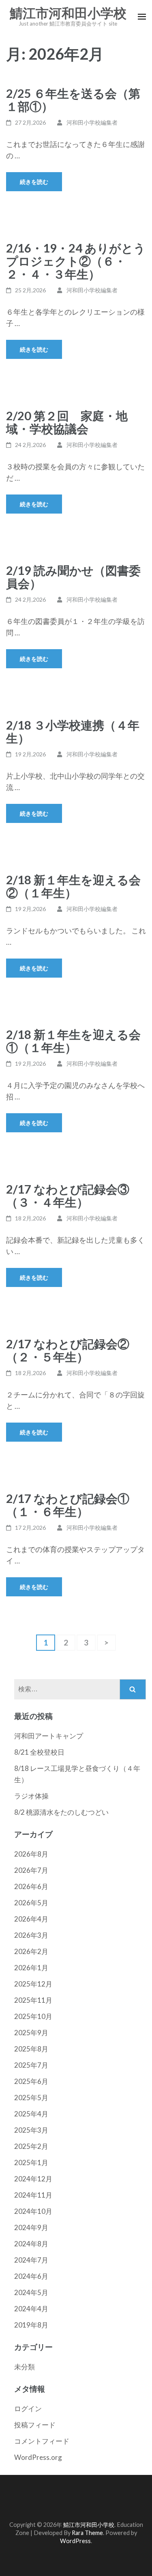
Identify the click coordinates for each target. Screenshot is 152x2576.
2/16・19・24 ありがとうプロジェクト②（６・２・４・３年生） (76, 261)
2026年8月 (31, 1854)
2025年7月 (31, 2065)
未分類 (25, 2367)
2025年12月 (33, 1984)
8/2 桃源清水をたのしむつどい (61, 1812)
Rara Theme (87, 2533)
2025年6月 (31, 2081)
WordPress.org (38, 2457)
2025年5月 (31, 2098)
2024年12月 (33, 2179)
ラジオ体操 (31, 1796)
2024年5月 (31, 2292)
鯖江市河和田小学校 (68, 13)
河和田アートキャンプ (49, 1736)
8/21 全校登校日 (39, 1752)
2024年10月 (33, 2211)
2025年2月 (31, 2146)
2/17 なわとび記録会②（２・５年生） (68, 1350)
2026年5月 (31, 1903)
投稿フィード (35, 2425)
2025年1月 (31, 2163)
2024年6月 (31, 2276)
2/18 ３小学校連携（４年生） (73, 731)
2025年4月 (31, 2114)
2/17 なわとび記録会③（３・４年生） (68, 1195)
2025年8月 (31, 2049)
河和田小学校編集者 (92, 122)
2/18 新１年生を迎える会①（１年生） (73, 1041)
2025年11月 (33, 2000)
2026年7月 (31, 1870)
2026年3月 (31, 1935)
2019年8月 (31, 2325)
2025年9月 (31, 2033)
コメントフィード (42, 2441)
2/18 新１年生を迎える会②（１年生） (73, 886)
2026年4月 (31, 1919)
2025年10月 (33, 2016)
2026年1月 (31, 1968)
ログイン (28, 2409)
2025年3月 (31, 2130)
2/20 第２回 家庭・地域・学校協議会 (67, 422)
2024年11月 (33, 2195)
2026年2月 (31, 1951)
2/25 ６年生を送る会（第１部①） (73, 100)
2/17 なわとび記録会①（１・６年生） (68, 1505)
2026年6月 (31, 1886)
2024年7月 (31, 2260)
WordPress (75, 2541)
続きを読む (34, 182)
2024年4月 (31, 2309)
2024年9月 (31, 2227)
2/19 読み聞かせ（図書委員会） (73, 577)
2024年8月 (31, 2244)
